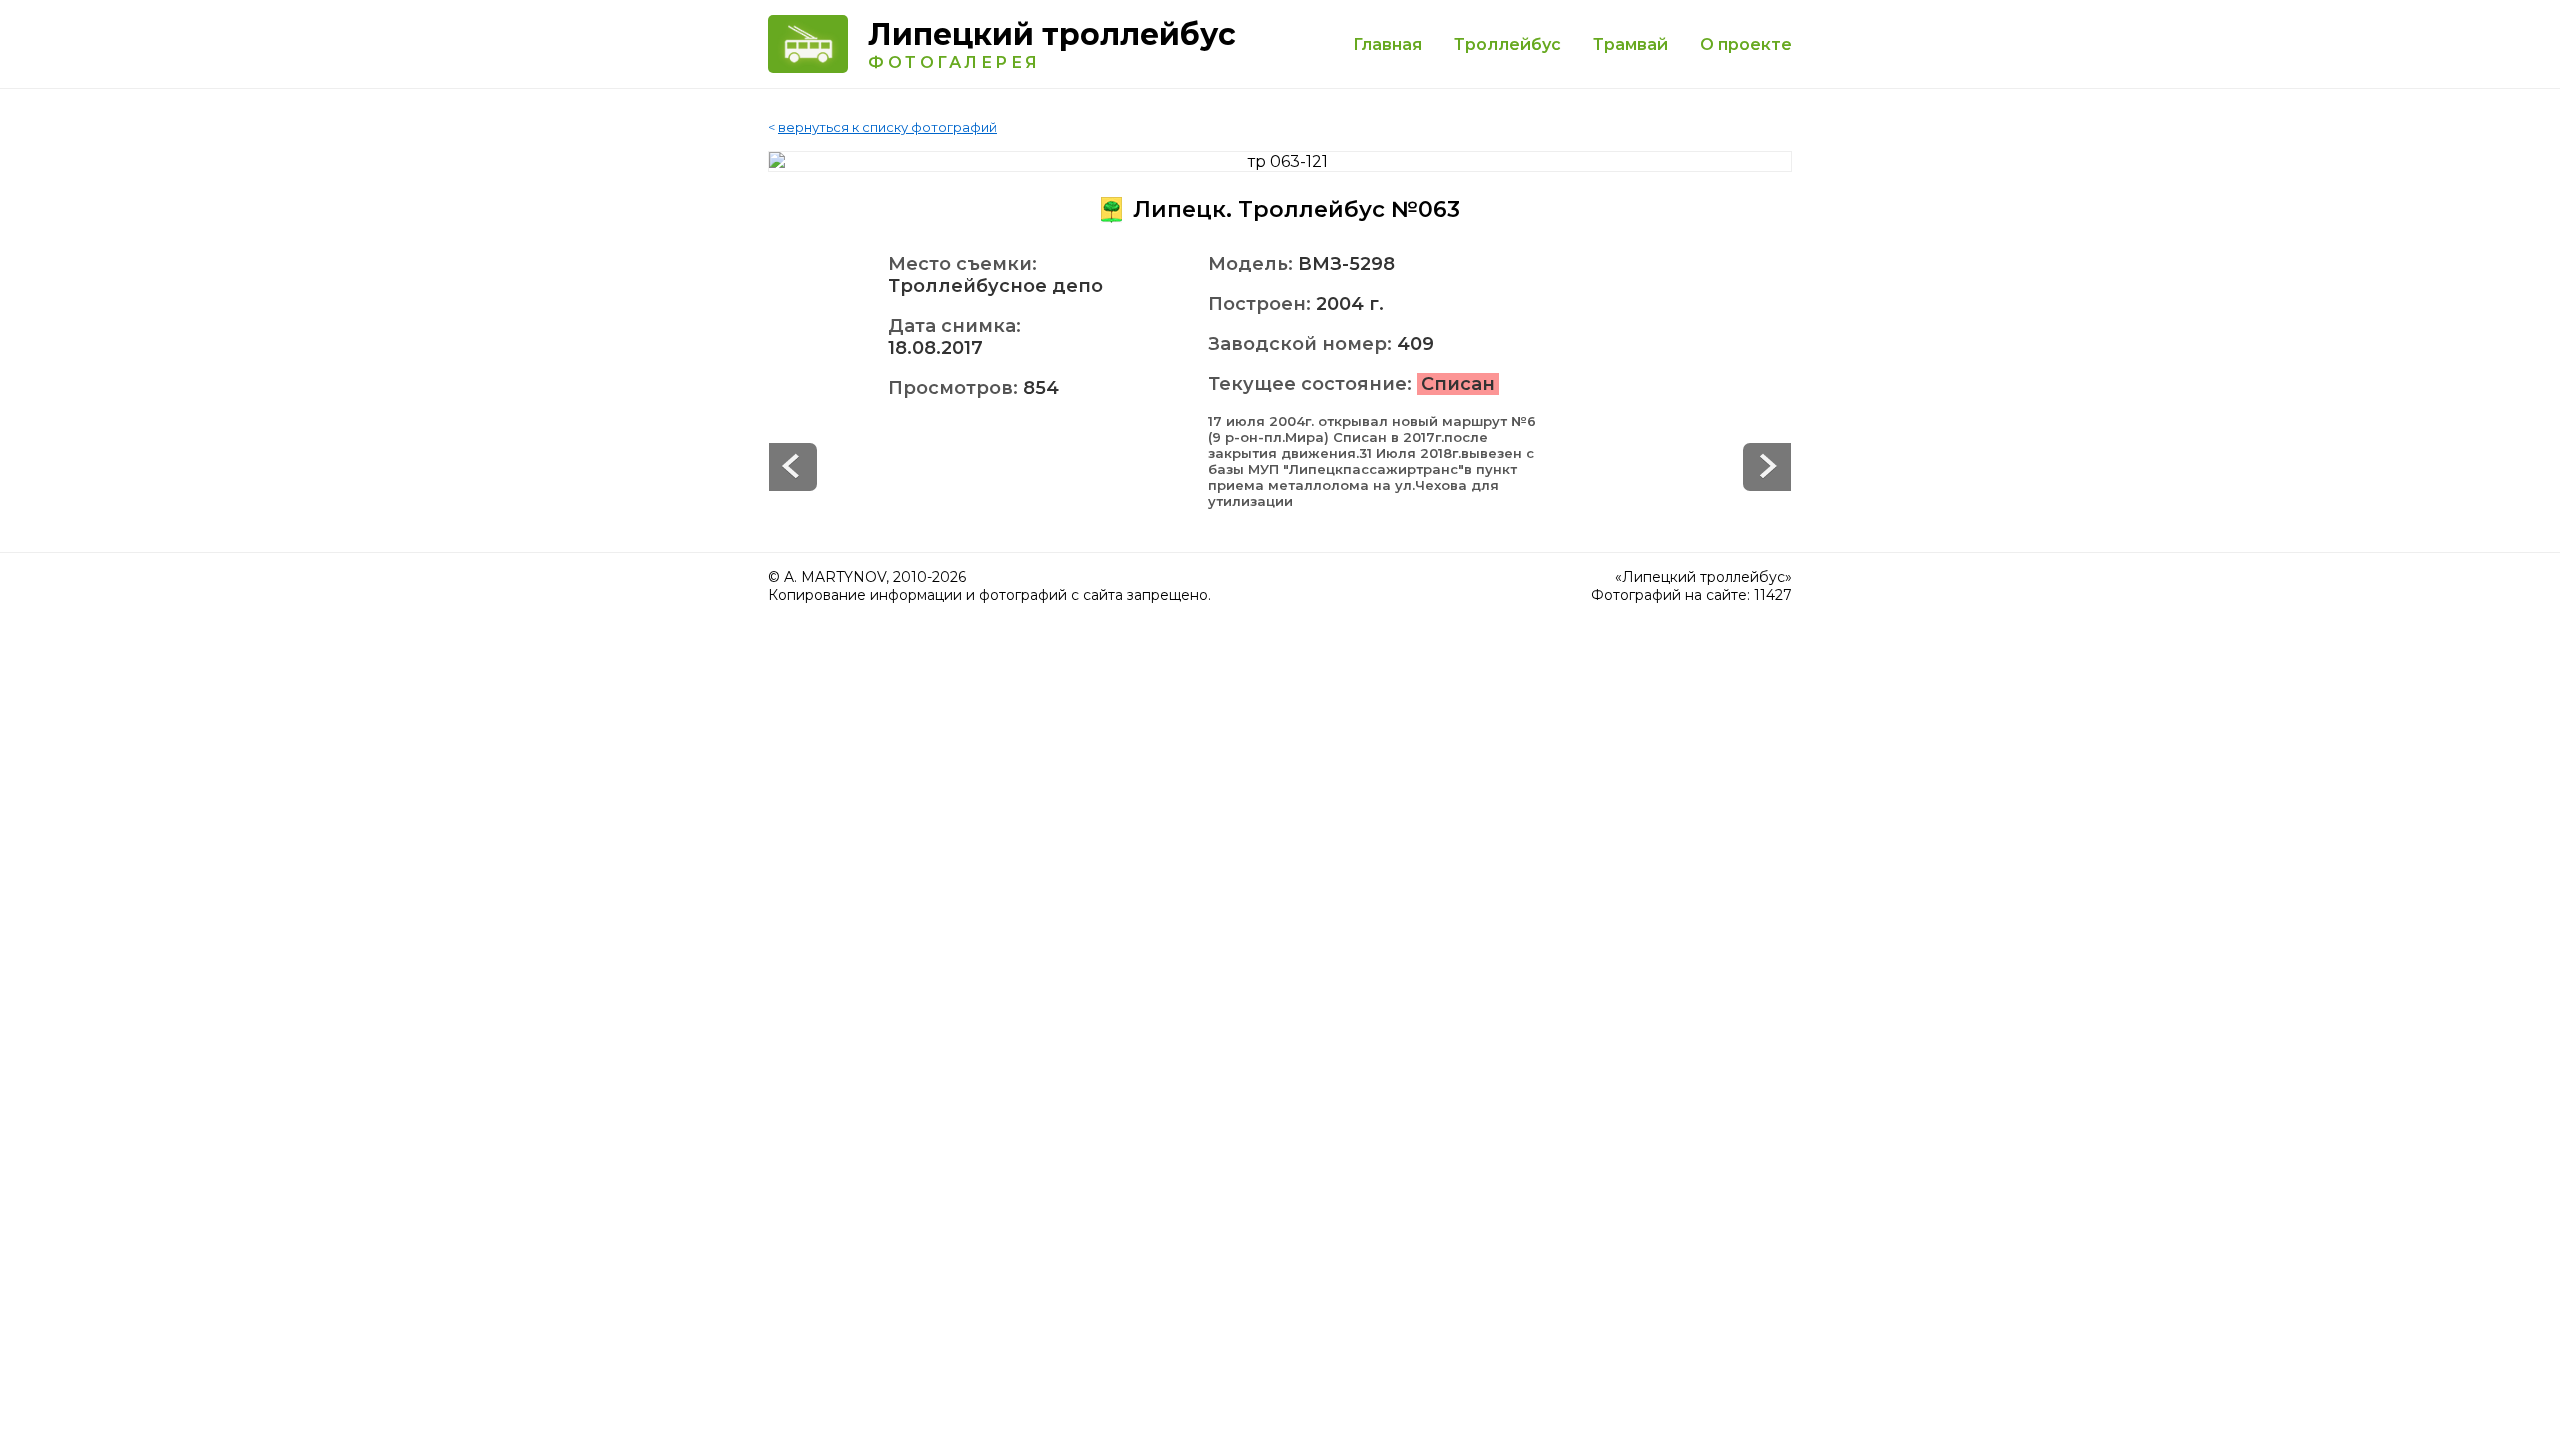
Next (793, 467)
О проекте (1746, 44)
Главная (1387, 44)
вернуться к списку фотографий (887, 127)
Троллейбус (1507, 44)
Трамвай (1630, 44)
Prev (1767, 467)
